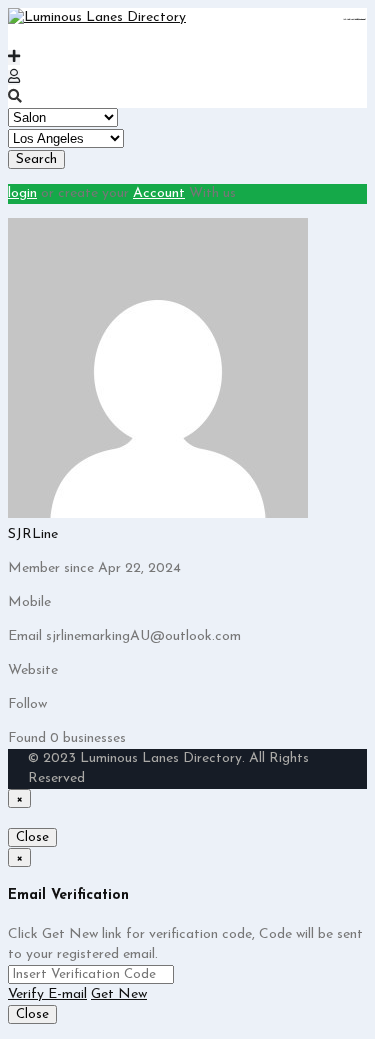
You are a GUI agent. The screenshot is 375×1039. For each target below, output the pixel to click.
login (22, 193)
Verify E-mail (47, 994)
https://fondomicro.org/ (360, 19)
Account (159, 193)
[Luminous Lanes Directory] (97, 17)
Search (36, 159)
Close (32, 837)
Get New (119, 994)
